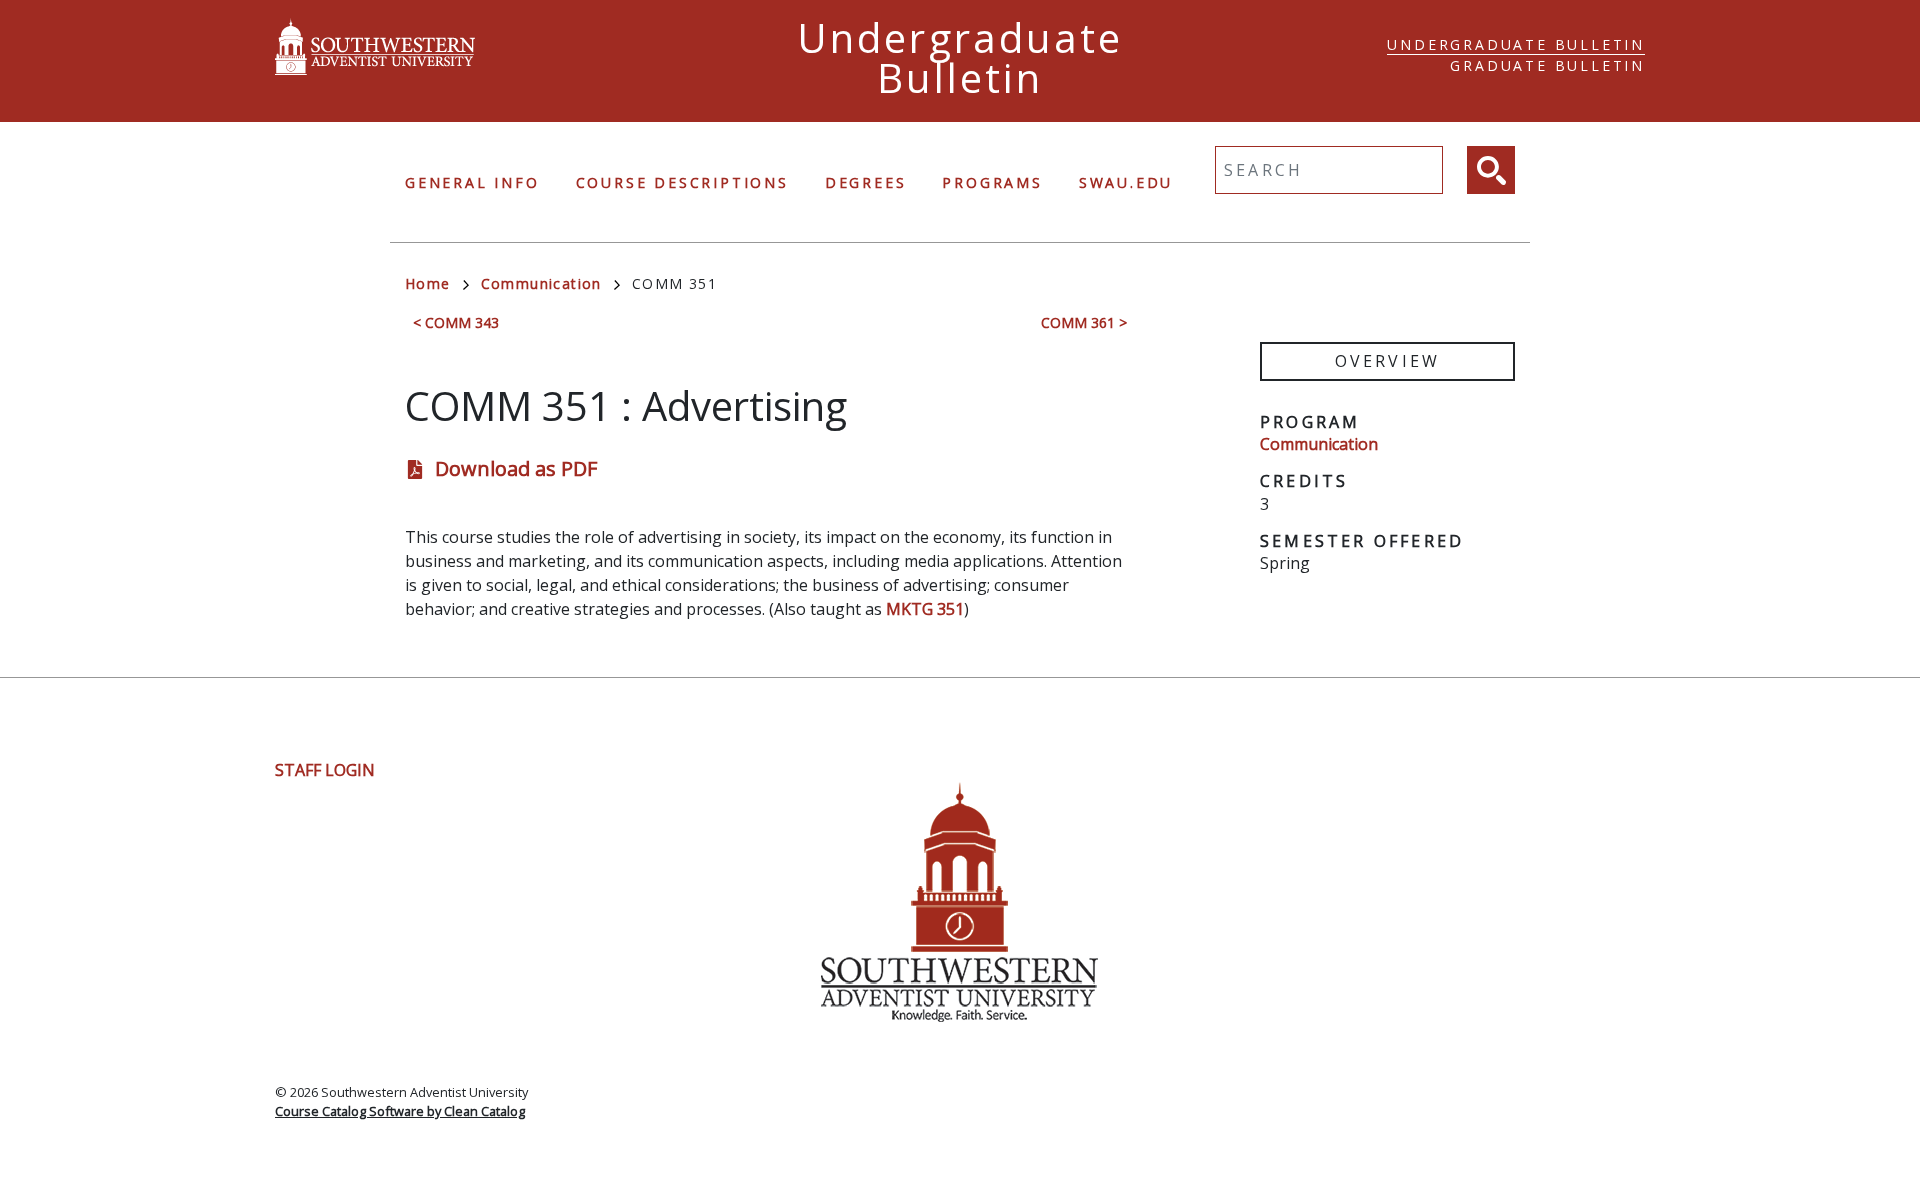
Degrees (866, 182)
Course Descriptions (682, 182)
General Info (472, 182)
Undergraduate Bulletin (1516, 44)
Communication (541, 283)
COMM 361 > (1084, 322)
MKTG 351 (925, 609)
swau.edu (1126, 182)
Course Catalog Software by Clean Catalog (400, 1111)
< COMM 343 (456, 322)
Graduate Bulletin (1547, 65)
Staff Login (325, 770)
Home (428, 283)
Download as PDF (516, 468)
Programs (992, 182)
